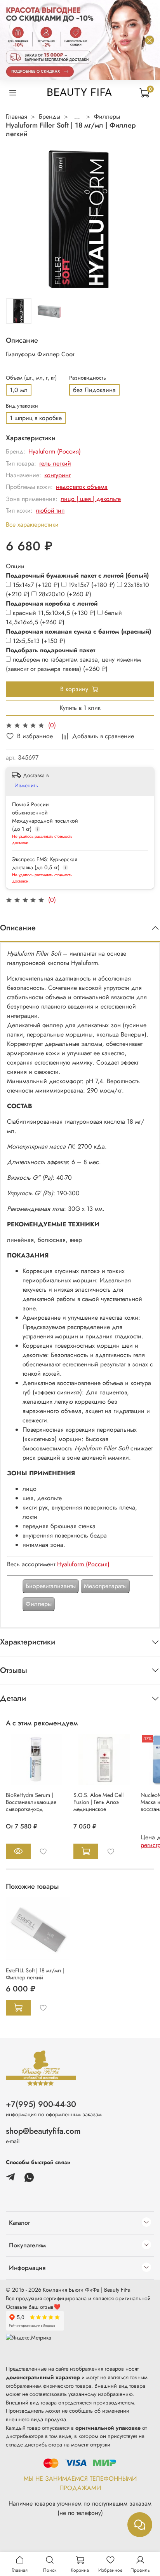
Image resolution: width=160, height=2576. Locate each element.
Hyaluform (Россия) (55, 451)
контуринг (57, 475)
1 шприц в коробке (36, 418)
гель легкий (55, 463)
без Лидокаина (94, 390)
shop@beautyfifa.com (43, 2131)
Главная (17, 116)
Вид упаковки (22, 406)
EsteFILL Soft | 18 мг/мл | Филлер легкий (35, 1974)
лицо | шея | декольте (91, 499)
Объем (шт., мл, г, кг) (31, 378)
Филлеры (107, 116)
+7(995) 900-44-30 (41, 2104)
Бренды (50, 116)
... (77, 117)
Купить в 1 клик (80, 708)
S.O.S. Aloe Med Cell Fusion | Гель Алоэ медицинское (98, 1802)
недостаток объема (82, 487)
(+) (37, 585)
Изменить (26, 785)
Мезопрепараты (105, 1586)
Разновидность (88, 378)
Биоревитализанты (51, 1586)
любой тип (50, 510)
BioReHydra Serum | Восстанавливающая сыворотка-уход (31, 1802)
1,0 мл (19, 390)
